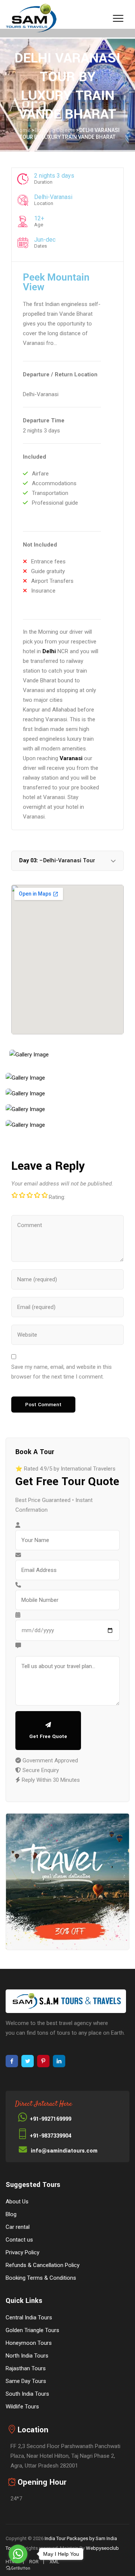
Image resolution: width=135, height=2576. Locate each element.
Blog (11, 2214)
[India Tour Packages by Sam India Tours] (31, 19)
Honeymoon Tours (29, 2343)
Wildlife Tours (22, 2407)
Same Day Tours (26, 2381)
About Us (17, 2202)
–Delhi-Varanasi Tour (57, 861)
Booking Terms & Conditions (41, 2278)
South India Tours (27, 2394)
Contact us (19, 2240)
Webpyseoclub (102, 2548)
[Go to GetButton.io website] (18, 2568)
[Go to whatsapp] (18, 2554)
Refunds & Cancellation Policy (43, 2265)
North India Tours (27, 2356)
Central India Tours (29, 2318)
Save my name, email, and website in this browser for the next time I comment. (61, 1372)
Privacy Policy (22, 2252)
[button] (67, 861)
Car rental (18, 2227)
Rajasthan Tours (26, 2368)
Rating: (57, 1197)
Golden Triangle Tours (32, 2330)
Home (23, 130)
